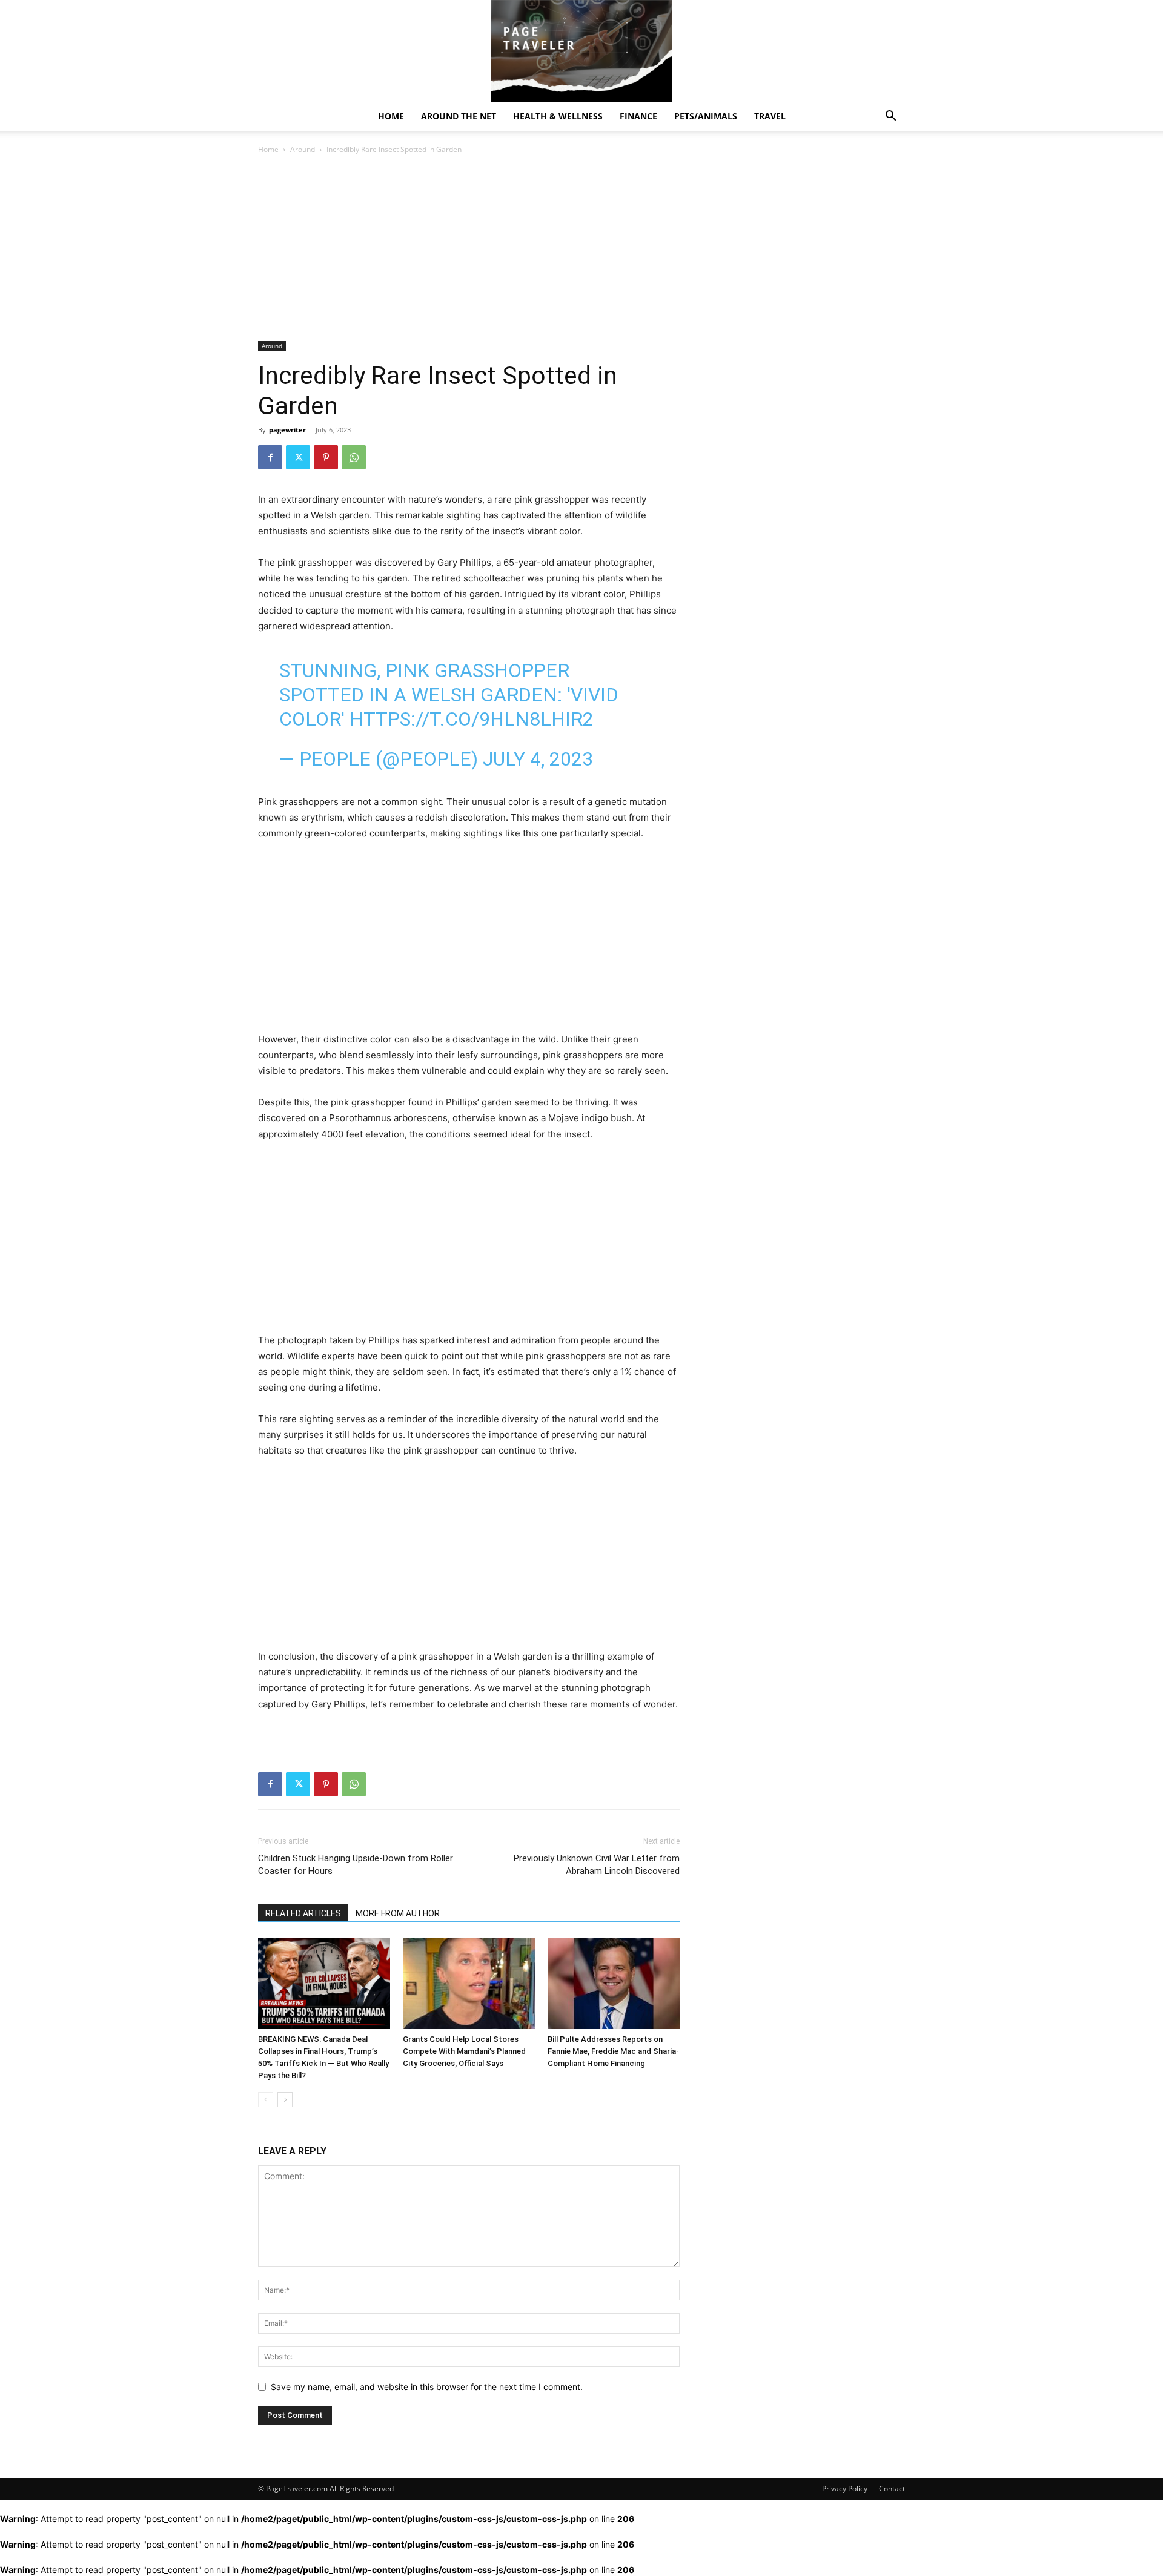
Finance (638, 116)
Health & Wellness (558, 116)
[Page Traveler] (581, 51)
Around (303, 149)
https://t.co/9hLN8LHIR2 (472, 719)
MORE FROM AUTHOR (398, 1913)
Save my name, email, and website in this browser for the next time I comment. (427, 2387)
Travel (770, 116)
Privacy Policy (845, 2488)
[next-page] (285, 2100)
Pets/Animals (706, 116)
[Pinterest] (326, 457)
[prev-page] (266, 2100)
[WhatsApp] (354, 457)
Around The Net (459, 116)
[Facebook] (270, 457)
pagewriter (287, 430)
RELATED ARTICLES (303, 1913)
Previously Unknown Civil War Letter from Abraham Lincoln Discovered (597, 1865)
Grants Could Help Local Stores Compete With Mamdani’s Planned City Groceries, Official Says (464, 2051)
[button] (890, 117)
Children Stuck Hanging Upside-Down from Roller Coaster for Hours (356, 1865)
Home (391, 116)
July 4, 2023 (538, 759)
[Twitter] (298, 457)
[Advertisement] (469, 251)
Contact (892, 2488)
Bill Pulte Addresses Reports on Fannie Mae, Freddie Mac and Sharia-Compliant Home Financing (613, 2051)
